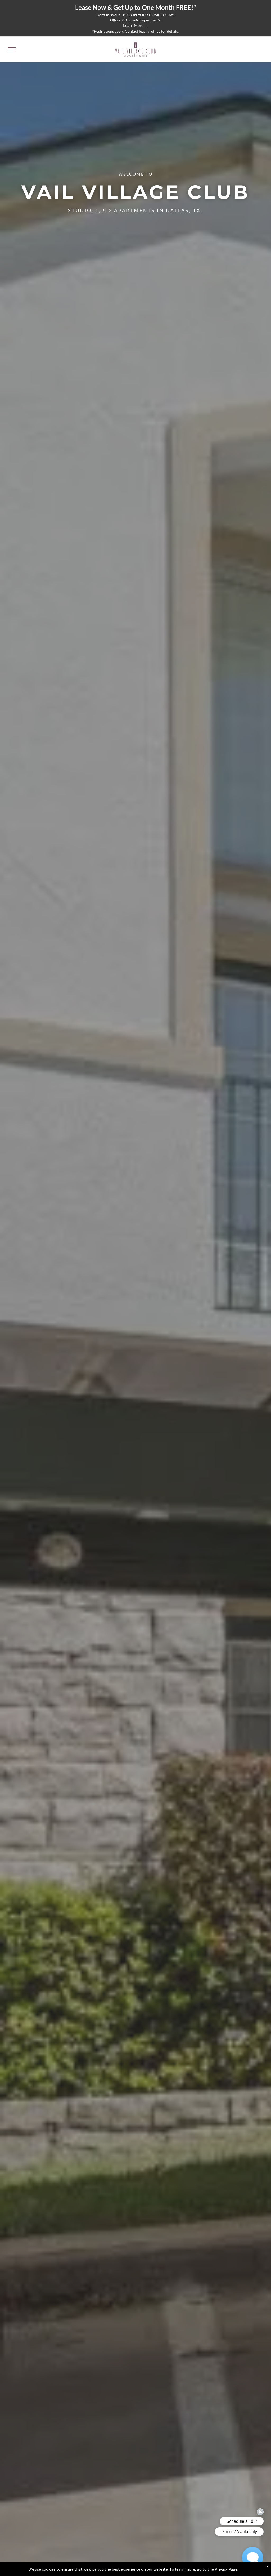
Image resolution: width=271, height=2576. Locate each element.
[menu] (12, 50)
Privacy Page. (226, 2569)
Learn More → (136, 25)
